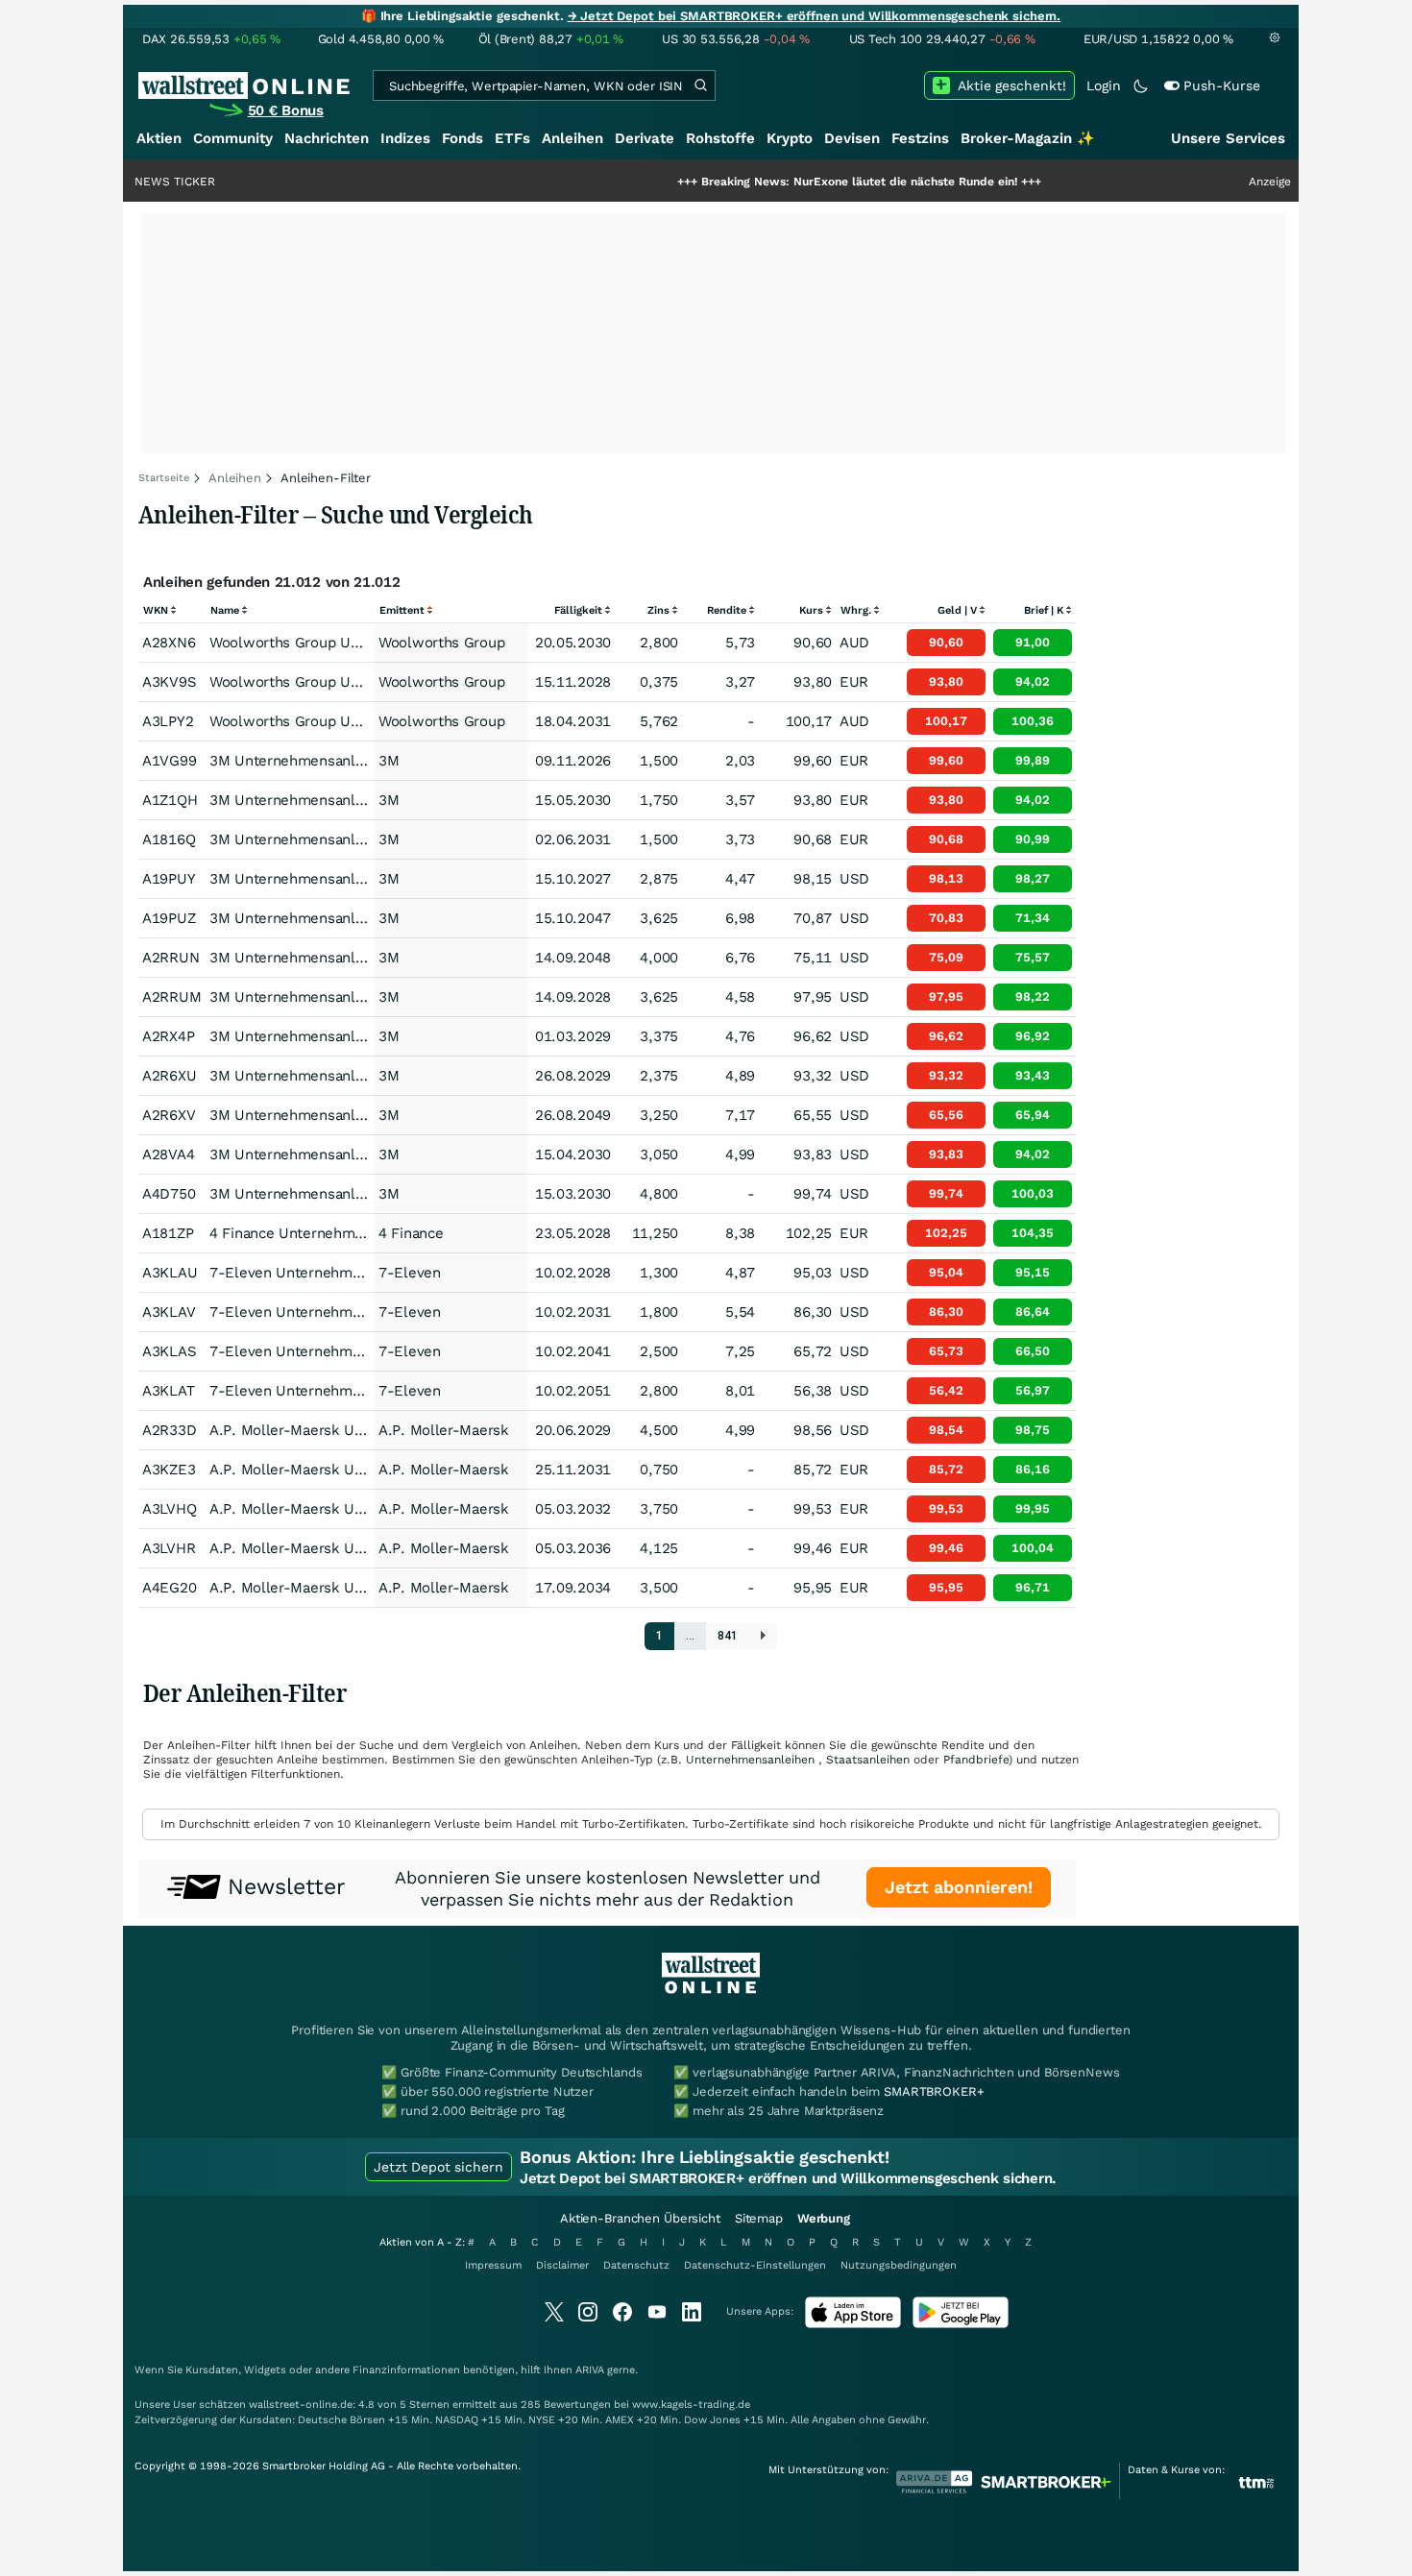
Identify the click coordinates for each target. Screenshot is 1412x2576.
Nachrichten (327, 138)
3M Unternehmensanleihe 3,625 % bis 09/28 (360, 997)
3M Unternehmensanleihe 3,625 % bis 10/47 (360, 918)
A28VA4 (168, 1154)
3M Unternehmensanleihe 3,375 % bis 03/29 (360, 1036)
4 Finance (411, 1233)
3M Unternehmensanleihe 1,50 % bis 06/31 (356, 839)
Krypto (790, 138)
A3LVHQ (169, 1509)
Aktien (159, 138)
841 (728, 1636)
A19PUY (169, 879)
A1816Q (169, 839)
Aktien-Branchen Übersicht (640, 2218)
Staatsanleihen (868, 1760)
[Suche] (700, 85)
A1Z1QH (170, 800)
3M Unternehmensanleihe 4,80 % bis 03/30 (356, 1194)
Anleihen (572, 138)
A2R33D (169, 1430)
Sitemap (759, 2218)
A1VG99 (169, 761)
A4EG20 (169, 1588)
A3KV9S (169, 682)
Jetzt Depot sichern (438, 2167)
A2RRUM (171, 997)
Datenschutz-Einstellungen (755, 2265)
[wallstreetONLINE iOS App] (853, 2324)
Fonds (463, 138)
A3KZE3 (169, 1470)
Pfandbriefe (976, 1760)
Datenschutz (636, 2265)
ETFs (512, 138)
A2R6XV (169, 1115)
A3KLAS (169, 1351)
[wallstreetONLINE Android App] (961, 2324)
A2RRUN (170, 958)
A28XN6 (169, 643)
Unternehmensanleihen (750, 1760)
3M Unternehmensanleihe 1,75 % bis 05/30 (356, 800)
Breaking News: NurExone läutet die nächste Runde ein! (796, 182)
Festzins (920, 138)
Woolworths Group (441, 643)
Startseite (164, 478)
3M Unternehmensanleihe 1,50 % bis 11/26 (356, 761)
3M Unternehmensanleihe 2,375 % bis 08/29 (360, 1076)
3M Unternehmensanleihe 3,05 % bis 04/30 (356, 1154)
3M (389, 761)
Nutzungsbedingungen (899, 2265)
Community (233, 138)
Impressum (493, 2265)
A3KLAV (169, 1312)
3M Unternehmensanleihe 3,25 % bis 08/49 (356, 1115)
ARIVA (590, 2370)
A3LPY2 (168, 721)
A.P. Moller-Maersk (444, 1430)
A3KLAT (168, 1391)
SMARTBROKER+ (934, 2091)
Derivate (645, 138)
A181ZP (168, 1233)
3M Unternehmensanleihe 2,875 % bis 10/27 (360, 879)
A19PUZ (169, 918)
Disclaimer (562, 2265)
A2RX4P (168, 1036)
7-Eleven (410, 1273)
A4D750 (169, 1194)
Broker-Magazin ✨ (1028, 138)
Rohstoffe (720, 138)
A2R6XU (169, 1076)
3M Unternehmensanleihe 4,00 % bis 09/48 (356, 958)
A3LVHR (169, 1548)
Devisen (852, 138)
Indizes (405, 138)
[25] (763, 1636)
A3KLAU (170, 1273)
